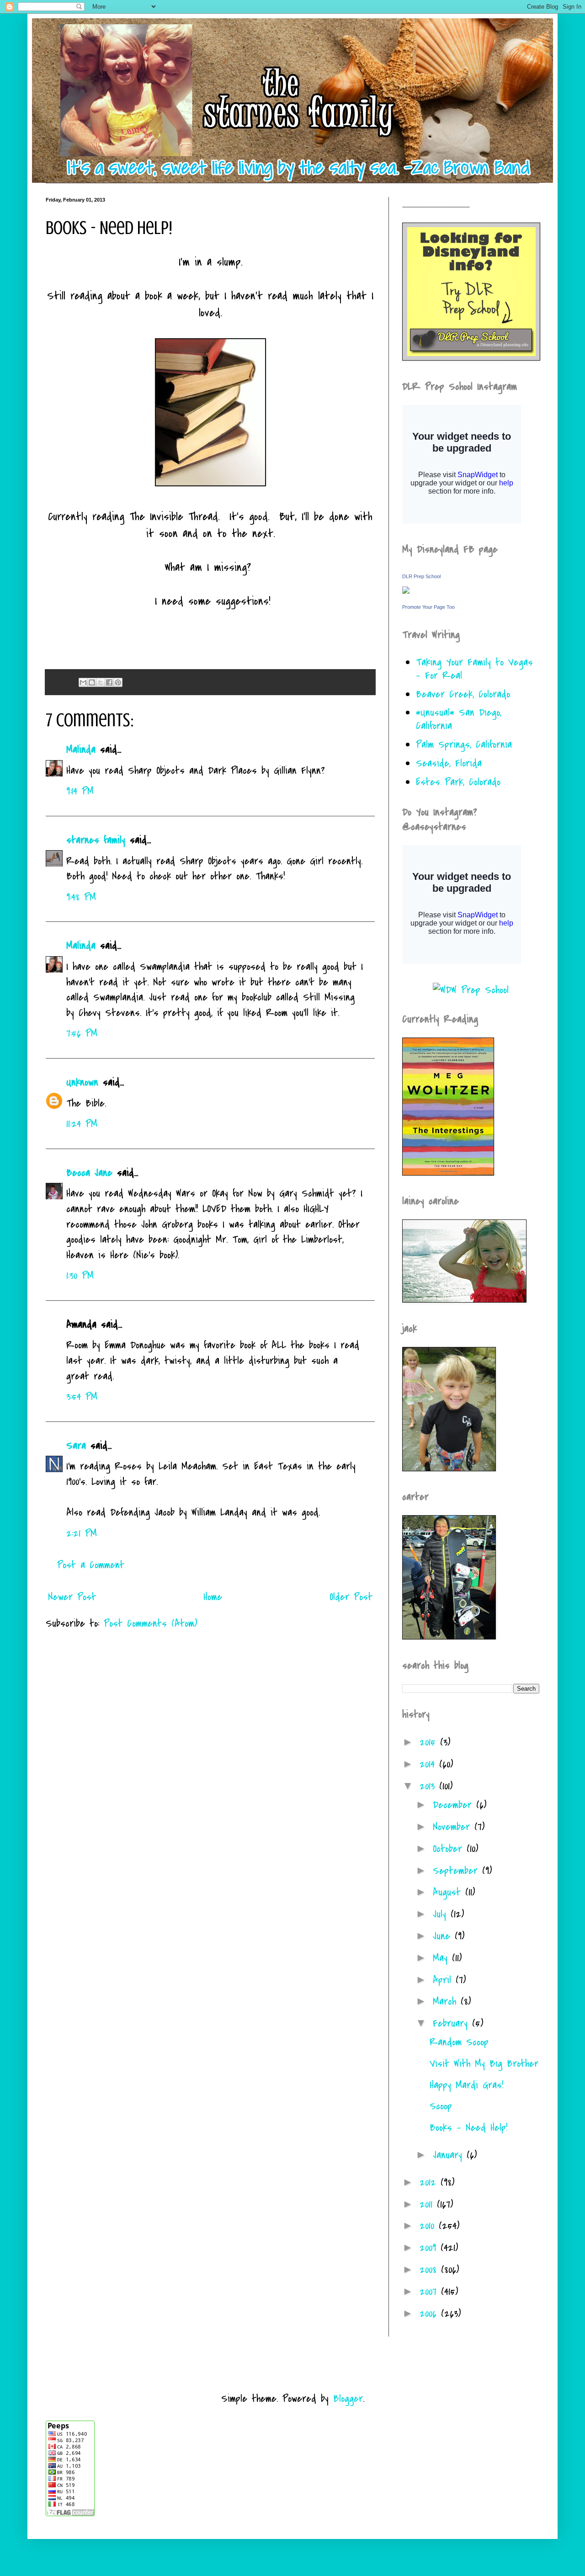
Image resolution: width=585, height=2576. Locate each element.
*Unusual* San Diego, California (459, 719)
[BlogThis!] (92, 682)
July (442, 1914)
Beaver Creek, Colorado (463, 694)
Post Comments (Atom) (150, 1623)
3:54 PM (82, 1397)
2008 (430, 2270)
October (450, 1849)
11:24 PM (82, 1124)
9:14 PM (80, 791)
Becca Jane (89, 1173)
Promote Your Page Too (428, 607)
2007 (430, 2292)
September (457, 1871)
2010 (429, 2226)
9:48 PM (81, 897)
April (444, 1980)
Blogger (348, 2399)
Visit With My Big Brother (484, 2064)
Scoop (441, 2106)
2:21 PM (82, 1533)
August (449, 1892)
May (442, 1958)
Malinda (81, 750)
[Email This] (83, 682)
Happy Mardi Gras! (466, 2085)
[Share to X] (101, 682)
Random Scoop (459, 2042)
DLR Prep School (421, 576)
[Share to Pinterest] (118, 682)
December (455, 1805)
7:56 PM (82, 1033)
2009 (430, 2248)
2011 (428, 2204)
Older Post (351, 1597)
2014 (429, 1764)
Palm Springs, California (464, 745)
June (444, 1936)
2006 (430, 2314)
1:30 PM (80, 1276)
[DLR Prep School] (406, 591)
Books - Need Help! (468, 2128)
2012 (430, 2182)
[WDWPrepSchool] (471, 990)
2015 (430, 1742)
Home (213, 1597)
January (450, 2155)
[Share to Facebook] (109, 682)
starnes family (96, 840)
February (452, 2023)
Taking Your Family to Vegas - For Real (474, 669)
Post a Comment (91, 1565)
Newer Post (72, 1597)
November (454, 1827)
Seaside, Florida (449, 763)
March (447, 2001)
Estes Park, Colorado (458, 782)
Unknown (82, 1082)
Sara (76, 1446)
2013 (429, 1786)
